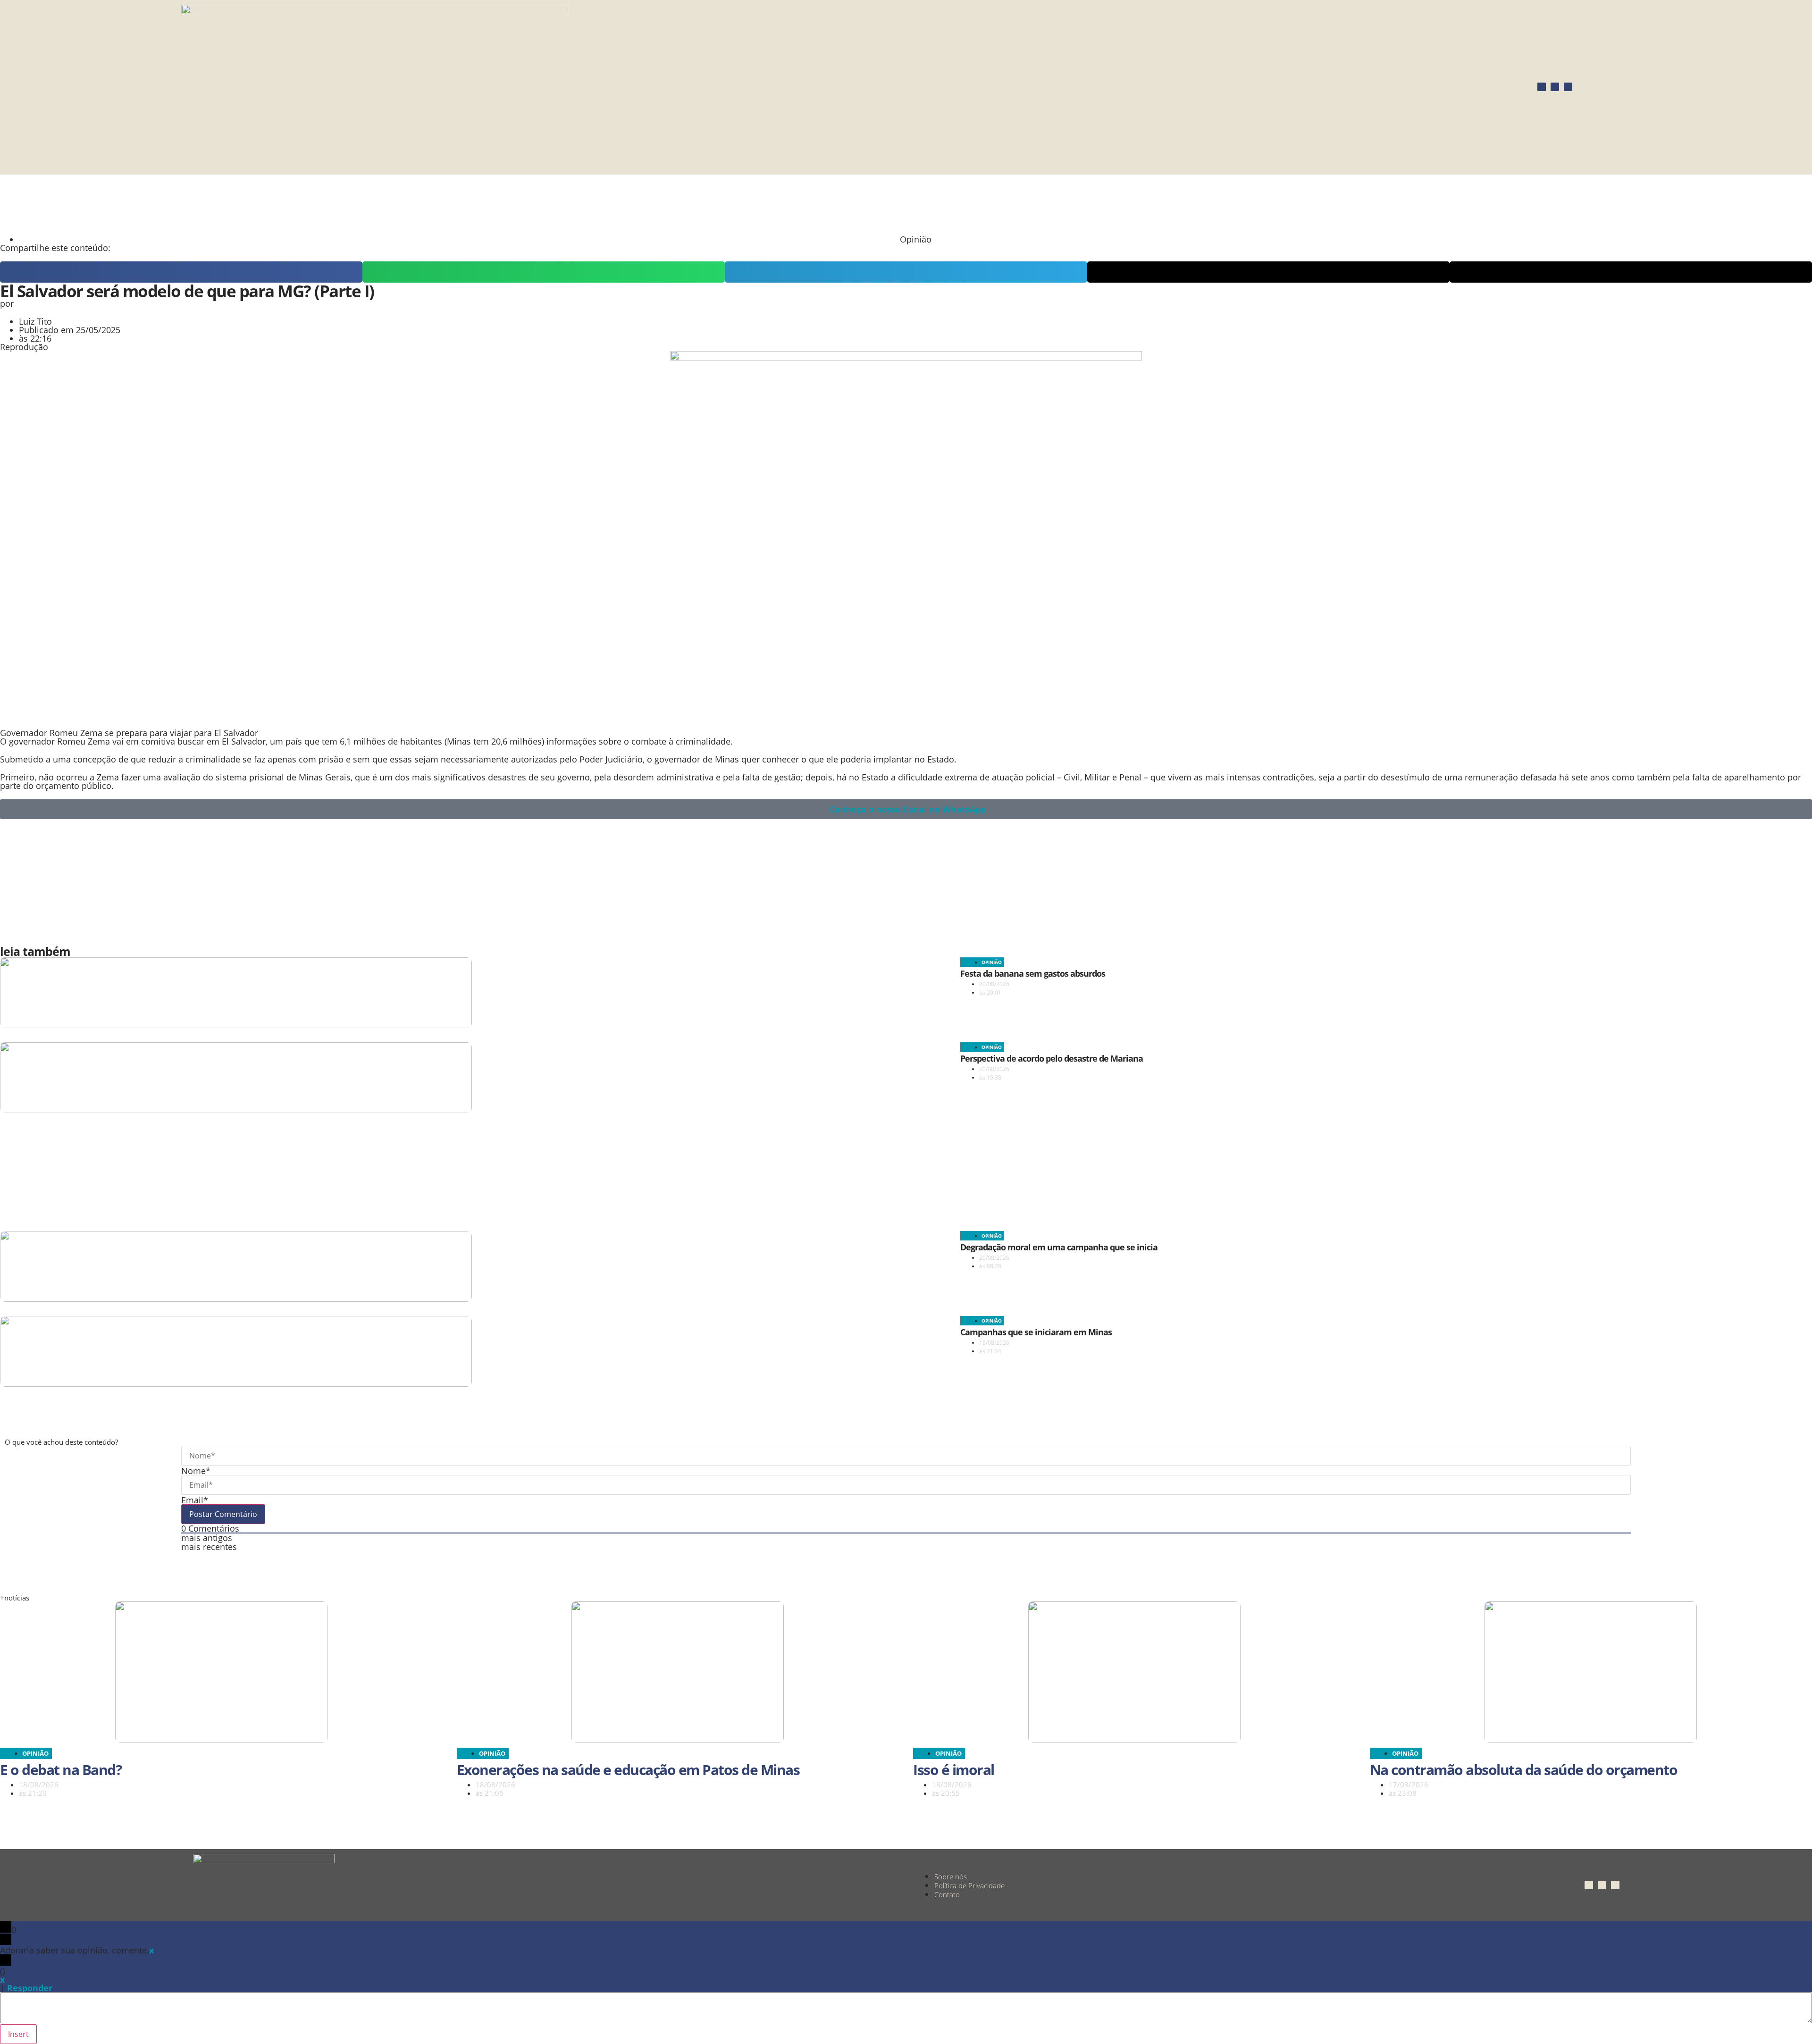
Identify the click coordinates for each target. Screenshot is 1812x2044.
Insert (18, 2034)
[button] (181, 272)
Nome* (196, 1471)
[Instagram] (1542, 87)
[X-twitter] (1568, 87)
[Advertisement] (229, 204)
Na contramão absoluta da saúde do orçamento (1524, 1770)
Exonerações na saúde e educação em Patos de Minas (628, 1770)
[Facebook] (1555, 87)
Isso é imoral (954, 1770)
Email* (195, 1500)
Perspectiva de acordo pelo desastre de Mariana (1052, 1058)
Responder (30, 1988)
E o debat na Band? (61, 1770)
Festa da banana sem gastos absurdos (1033, 973)
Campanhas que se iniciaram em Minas (1036, 1332)
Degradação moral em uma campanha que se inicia (1059, 1247)
